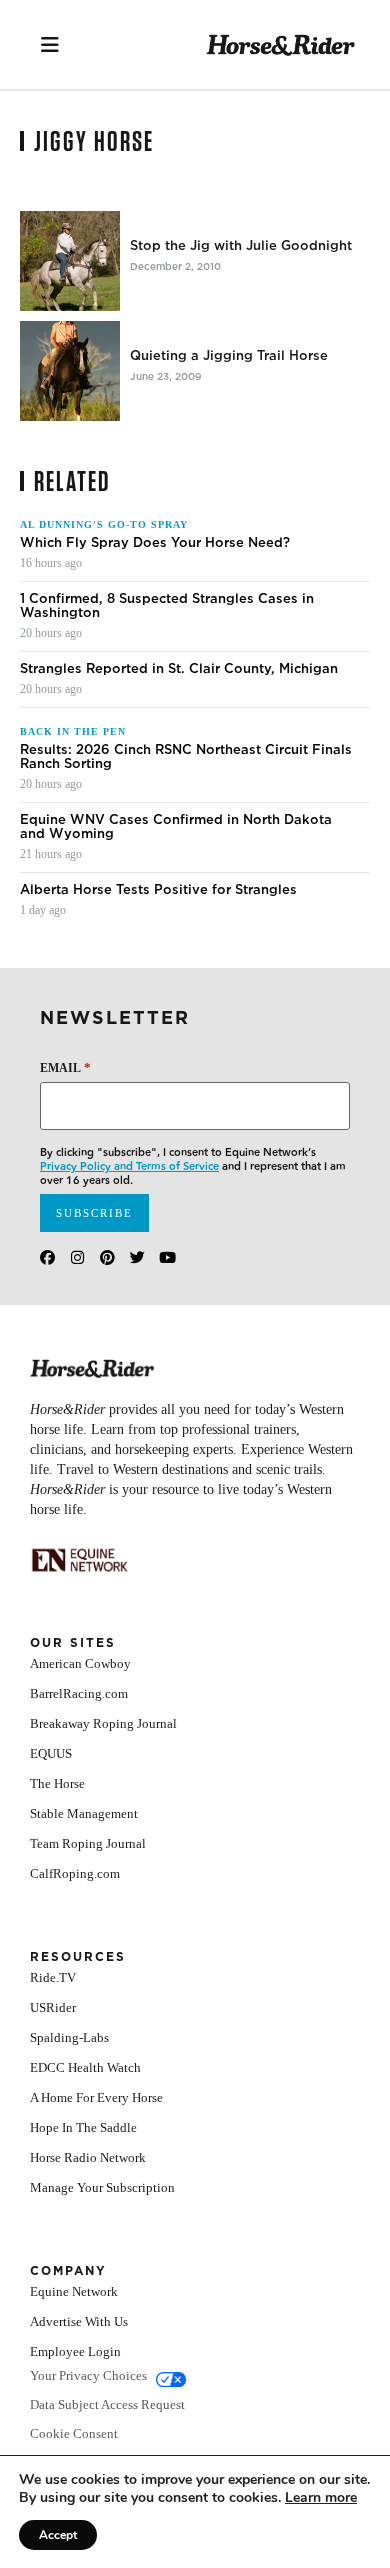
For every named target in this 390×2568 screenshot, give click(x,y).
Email (65, 1067)
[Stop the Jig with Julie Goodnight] (70, 261)
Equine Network (74, 2291)
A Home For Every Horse (96, 2097)
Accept (58, 2535)
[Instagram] (77, 1257)
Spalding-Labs (69, 2037)
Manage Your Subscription (102, 2187)
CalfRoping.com (75, 1873)
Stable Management (84, 1813)
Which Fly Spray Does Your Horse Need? (155, 543)
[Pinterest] (107, 1257)
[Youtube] (167, 1257)
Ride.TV (53, 1977)
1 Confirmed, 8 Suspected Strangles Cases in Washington (167, 606)
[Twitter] (137, 1257)
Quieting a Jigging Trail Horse (229, 356)
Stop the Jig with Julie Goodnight (241, 246)
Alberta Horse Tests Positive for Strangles (158, 890)
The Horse (57, 1783)
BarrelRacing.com (79, 1693)
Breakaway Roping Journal (103, 1723)
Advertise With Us (79, 2321)
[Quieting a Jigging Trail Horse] (70, 371)
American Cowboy (80, 1663)
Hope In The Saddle (83, 2127)
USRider (53, 2007)
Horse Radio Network (88, 2157)
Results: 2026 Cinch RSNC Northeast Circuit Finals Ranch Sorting (186, 757)
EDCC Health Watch (85, 2067)
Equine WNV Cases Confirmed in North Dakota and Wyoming (176, 827)
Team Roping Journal (88, 1843)
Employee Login (75, 2351)
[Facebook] (47, 1257)
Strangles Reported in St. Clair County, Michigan (179, 669)
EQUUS (51, 1753)
